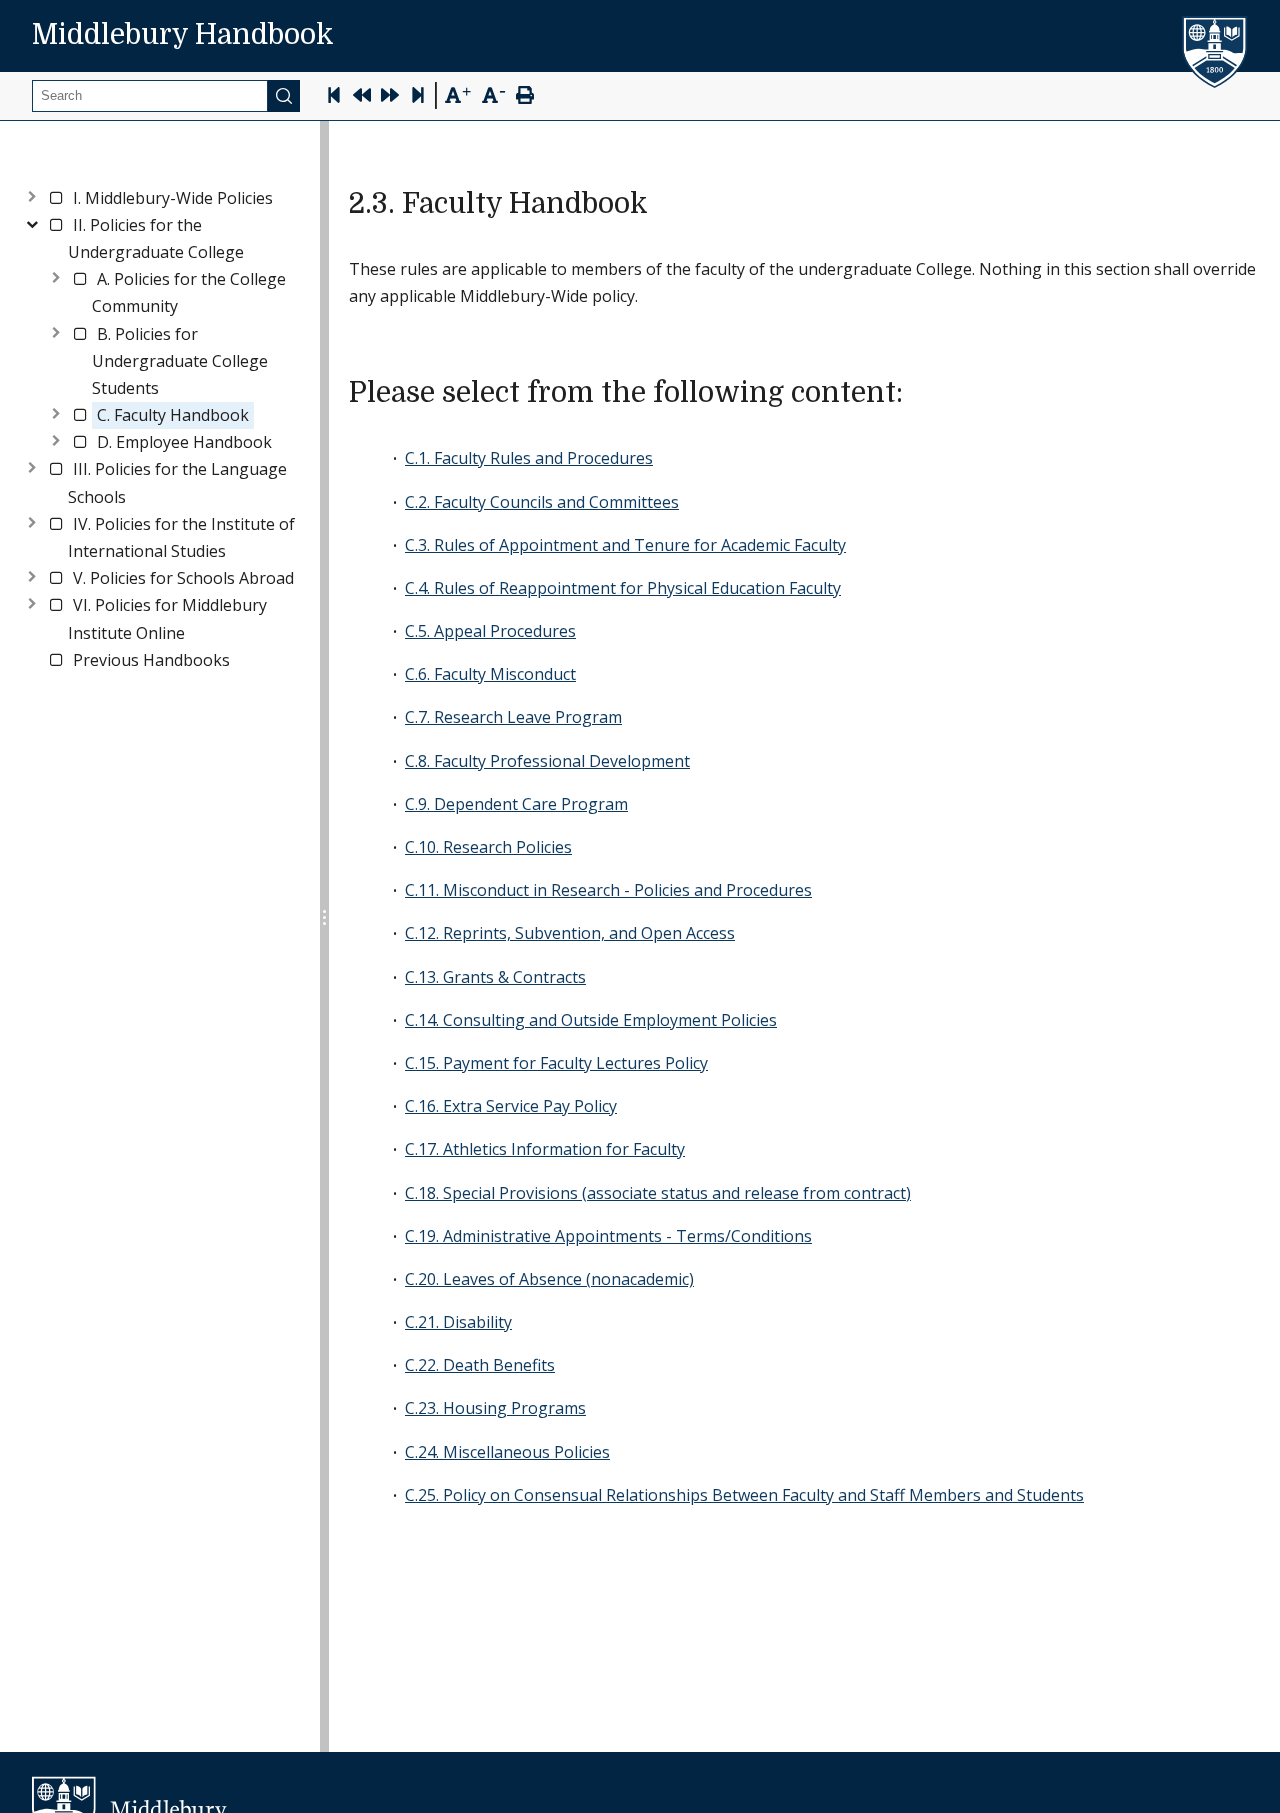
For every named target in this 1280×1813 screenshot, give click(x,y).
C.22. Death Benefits (480, 1365)
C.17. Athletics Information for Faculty (545, 1149)
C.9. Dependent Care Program (516, 804)
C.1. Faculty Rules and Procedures (529, 458)
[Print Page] (525, 97)
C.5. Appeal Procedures (490, 631)
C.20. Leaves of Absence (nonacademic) (549, 1279)
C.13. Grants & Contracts (495, 977)
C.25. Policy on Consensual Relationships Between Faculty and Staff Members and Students (744, 1495)
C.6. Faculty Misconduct (490, 674)
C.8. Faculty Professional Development (547, 761)
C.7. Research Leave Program (513, 717)
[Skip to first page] (334, 97)
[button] (173, 198)
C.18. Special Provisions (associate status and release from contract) (658, 1193)
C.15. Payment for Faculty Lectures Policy (556, 1063)
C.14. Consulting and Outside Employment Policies (591, 1020)
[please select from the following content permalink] (919, 393)
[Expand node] (32, 194)
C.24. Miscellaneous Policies (507, 1452)
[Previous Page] (362, 97)
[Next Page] (390, 97)
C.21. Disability (458, 1322)
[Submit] (284, 96)
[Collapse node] (32, 221)
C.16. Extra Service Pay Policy (511, 1106)
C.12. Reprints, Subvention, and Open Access (570, 933)
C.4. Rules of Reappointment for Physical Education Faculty (623, 588)
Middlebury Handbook (183, 35)
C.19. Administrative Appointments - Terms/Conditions (608, 1236)
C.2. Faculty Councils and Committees (542, 502)
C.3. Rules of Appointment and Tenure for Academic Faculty (625, 545)
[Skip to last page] (418, 97)
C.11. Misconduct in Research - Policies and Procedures (608, 890)
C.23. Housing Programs (495, 1408)
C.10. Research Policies (488, 847)
